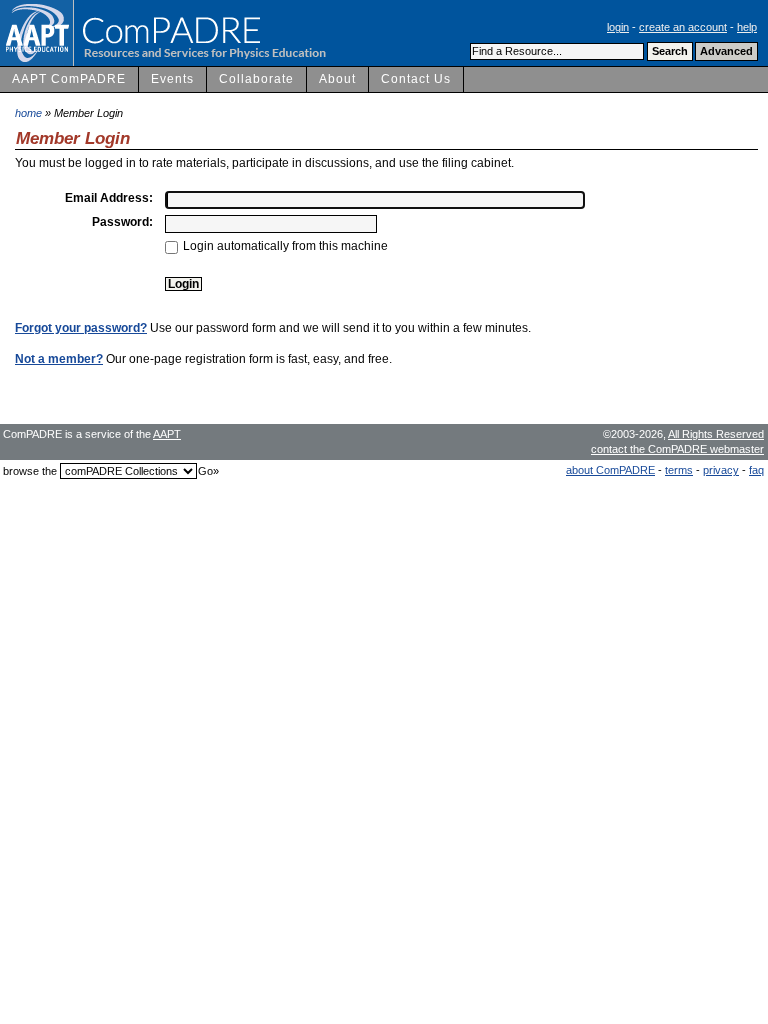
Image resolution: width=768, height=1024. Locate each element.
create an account (683, 27)
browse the (30, 471)
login (618, 27)
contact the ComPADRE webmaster (677, 449)
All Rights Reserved (716, 434)
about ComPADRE (610, 470)
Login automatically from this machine (285, 246)
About (337, 79)
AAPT (167, 434)
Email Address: (109, 198)
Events (172, 79)
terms (679, 470)
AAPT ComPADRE (69, 79)
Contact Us (416, 79)
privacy (721, 470)
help (747, 27)
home (28, 113)
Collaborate (256, 79)
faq (756, 470)
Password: (122, 222)
